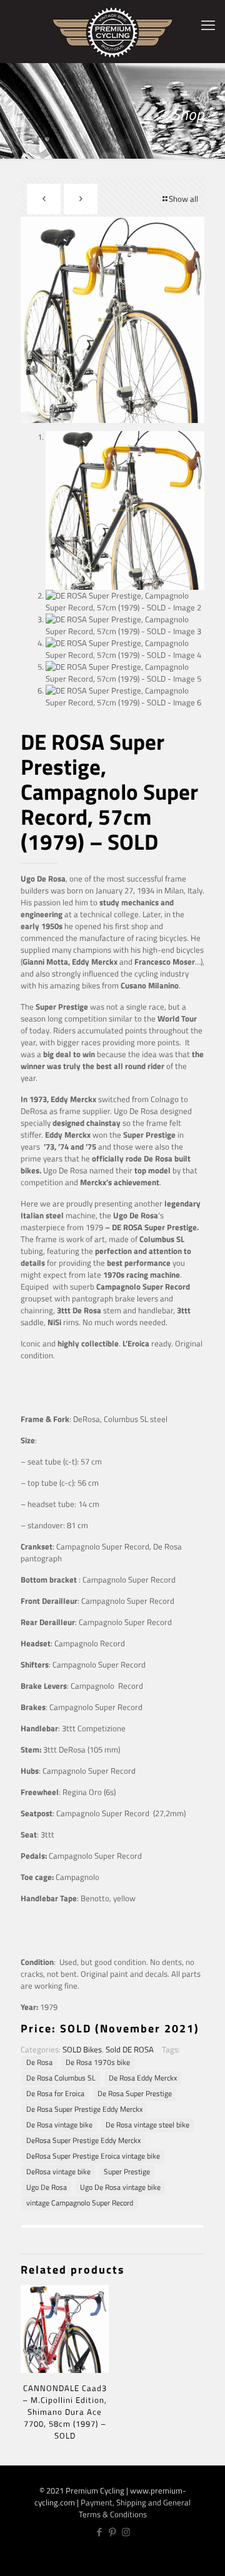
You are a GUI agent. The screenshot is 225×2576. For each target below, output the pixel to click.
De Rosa (39, 2062)
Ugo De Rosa (47, 2187)
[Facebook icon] (100, 2532)
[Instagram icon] (126, 2532)
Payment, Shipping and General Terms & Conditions (135, 2508)
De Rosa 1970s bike (98, 2062)
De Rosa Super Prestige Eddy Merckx (84, 2109)
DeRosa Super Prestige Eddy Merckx (83, 2141)
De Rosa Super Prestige (135, 2094)
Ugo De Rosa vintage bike (120, 2187)
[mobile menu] (208, 25)
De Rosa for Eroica (55, 2094)
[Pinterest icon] (113, 2532)
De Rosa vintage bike (59, 2125)
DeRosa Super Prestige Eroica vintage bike (93, 2156)
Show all (183, 199)
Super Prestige (127, 2172)
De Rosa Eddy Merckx (143, 2078)
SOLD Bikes (82, 2049)
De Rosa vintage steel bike (147, 2125)
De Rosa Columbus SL (61, 2078)
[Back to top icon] (208, 2558)
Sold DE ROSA (130, 2049)
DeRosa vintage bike (58, 2172)
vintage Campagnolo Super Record (80, 2203)
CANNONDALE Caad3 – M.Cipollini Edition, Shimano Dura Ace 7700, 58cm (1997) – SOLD (65, 2412)
